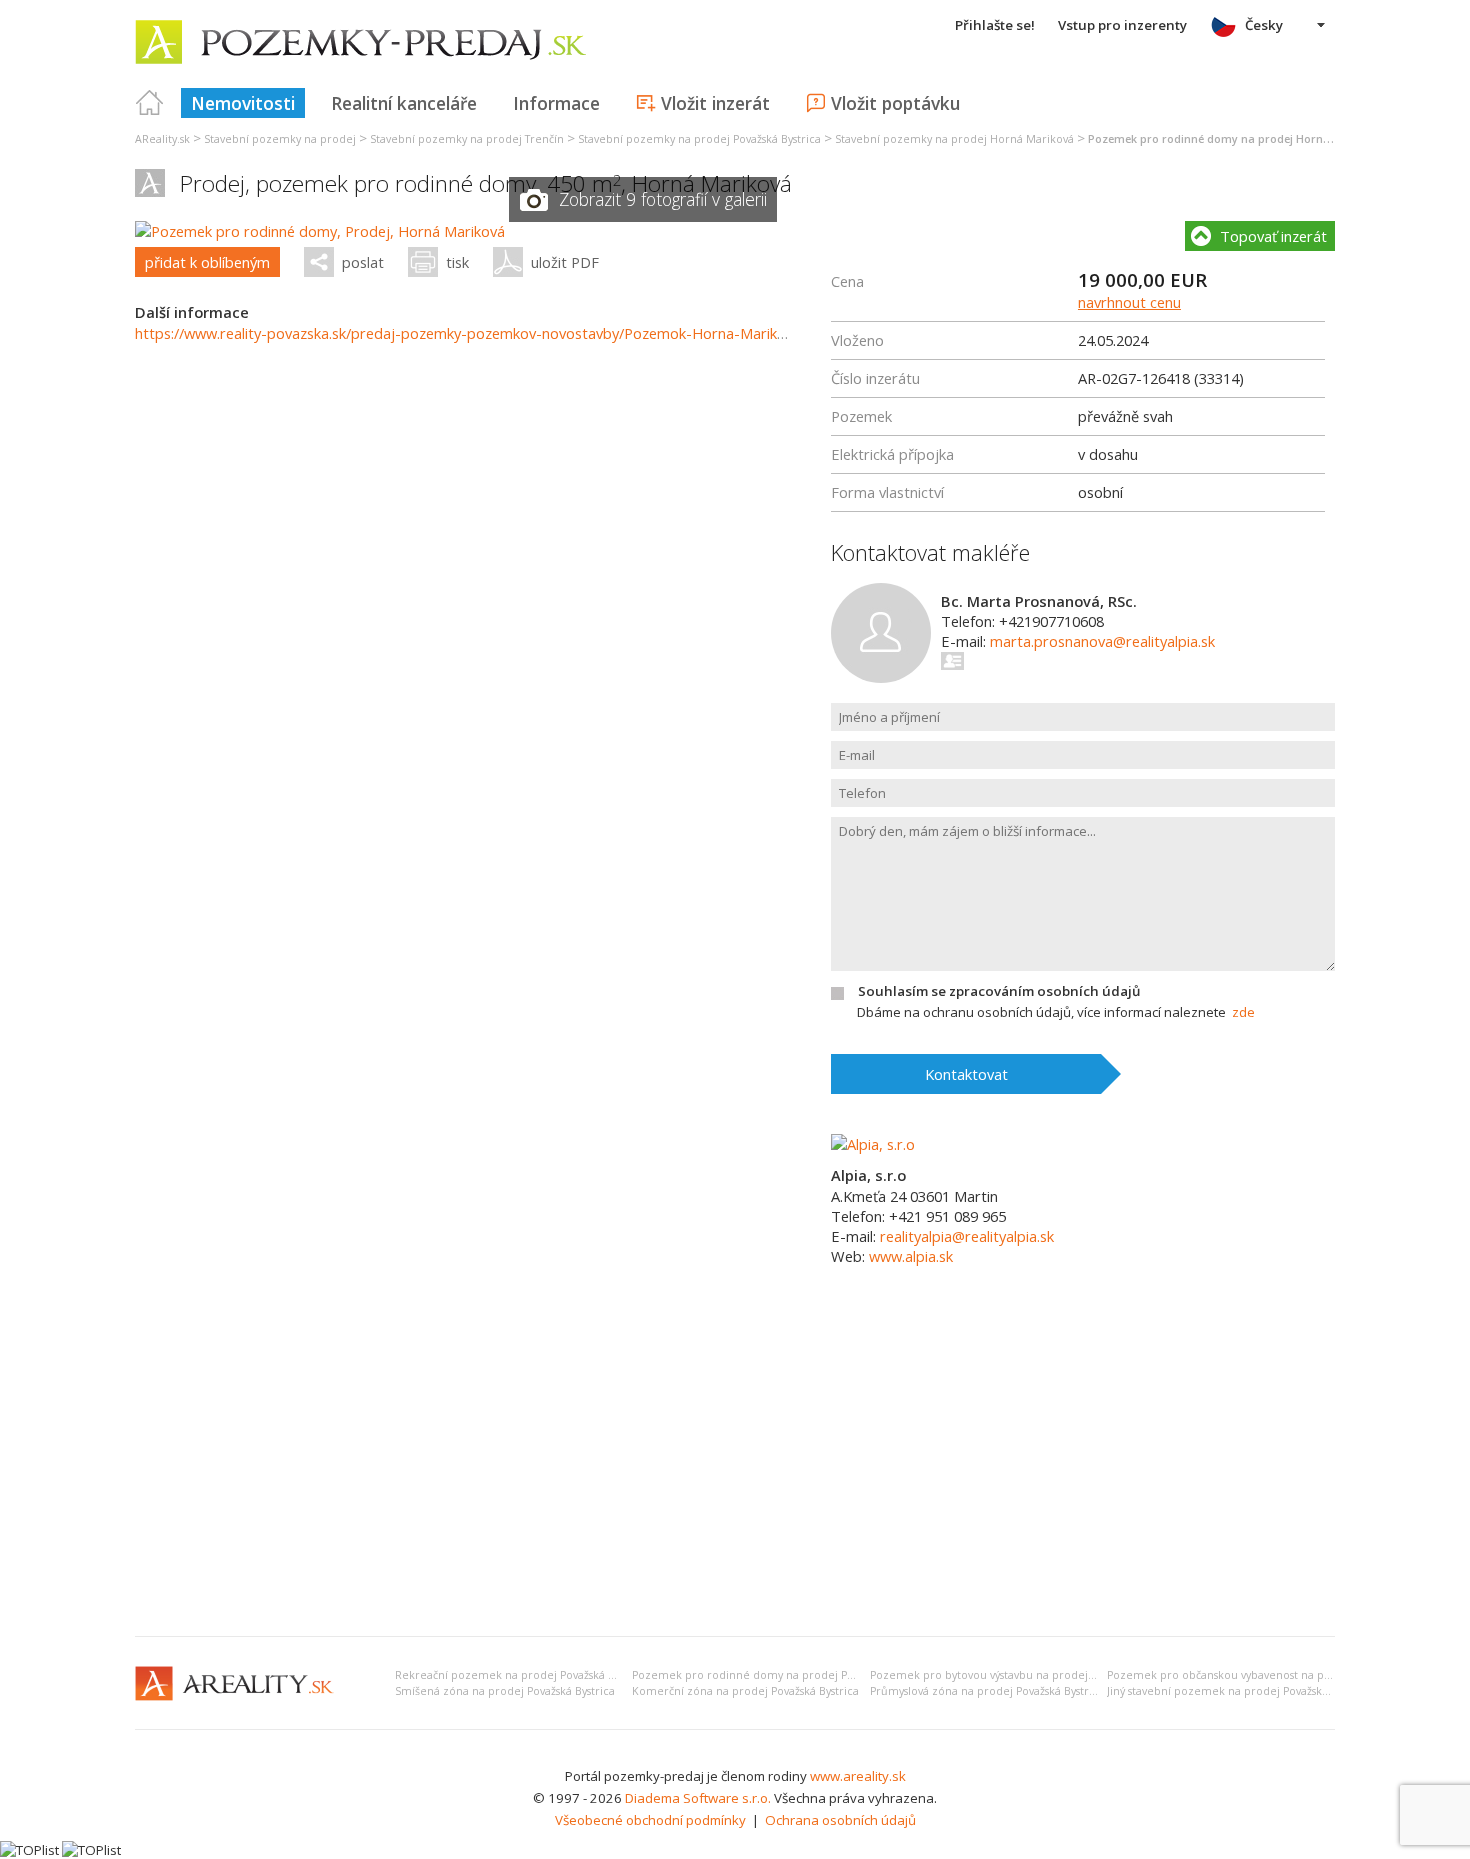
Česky (1264, 25)
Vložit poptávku (895, 103)
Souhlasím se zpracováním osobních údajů (999, 991)
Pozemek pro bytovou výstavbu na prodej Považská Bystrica (1024, 1675)
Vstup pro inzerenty (1122, 25)
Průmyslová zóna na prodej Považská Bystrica (987, 1691)
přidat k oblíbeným (207, 262)
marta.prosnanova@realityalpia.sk (1102, 641)
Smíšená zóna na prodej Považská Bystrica (505, 1691)
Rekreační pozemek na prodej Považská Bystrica (521, 1675)
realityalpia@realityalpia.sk (967, 1236)
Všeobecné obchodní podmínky (650, 1820)
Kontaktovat (966, 1074)
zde (1243, 1012)
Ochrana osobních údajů (840, 1820)
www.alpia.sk (911, 1256)
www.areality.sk (858, 1776)
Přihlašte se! (995, 25)
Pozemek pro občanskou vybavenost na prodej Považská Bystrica (1275, 1675)
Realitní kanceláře (404, 103)
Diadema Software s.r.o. (698, 1798)
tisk (457, 262)
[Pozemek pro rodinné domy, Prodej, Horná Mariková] (320, 231)
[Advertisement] (735, 1471)
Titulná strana (150, 103)
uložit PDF (565, 262)
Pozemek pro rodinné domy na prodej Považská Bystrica (780, 1675)
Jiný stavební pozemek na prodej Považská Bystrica (1239, 1691)
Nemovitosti (243, 103)
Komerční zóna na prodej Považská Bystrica (745, 1691)
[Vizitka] (953, 661)
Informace (556, 103)
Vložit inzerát (715, 103)
